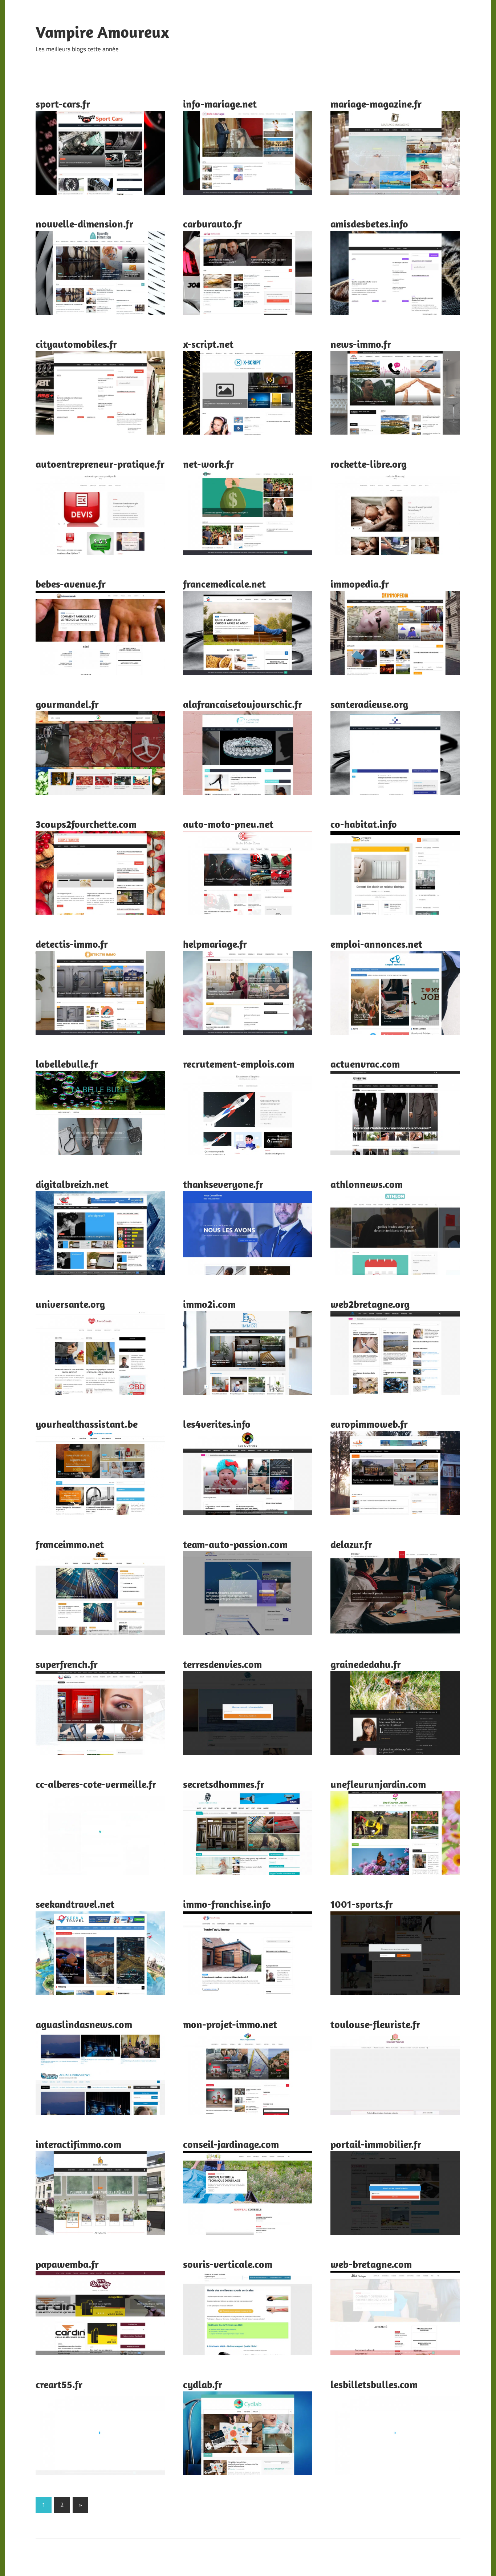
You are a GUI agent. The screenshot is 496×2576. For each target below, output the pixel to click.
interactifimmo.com (78, 2144)
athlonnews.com (367, 1184)
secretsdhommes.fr (224, 1784)
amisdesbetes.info (369, 224)
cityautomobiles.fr (76, 344)
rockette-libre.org (369, 464)
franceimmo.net (70, 1544)
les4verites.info (217, 1424)
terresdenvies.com (222, 1664)
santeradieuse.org (369, 704)
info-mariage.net (220, 104)
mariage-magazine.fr (376, 104)
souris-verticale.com (228, 2264)
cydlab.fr (203, 2384)
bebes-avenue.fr (71, 584)
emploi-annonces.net (376, 944)
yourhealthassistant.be (87, 1424)
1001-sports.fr (362, 1904)
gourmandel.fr (67, 704)
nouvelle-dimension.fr (84, 224)
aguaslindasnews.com (84, 2024)
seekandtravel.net (75, 1904)
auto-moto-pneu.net (228, 824)
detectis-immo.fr (72, 944)
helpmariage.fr (215, 944)
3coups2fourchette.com (86, 824)
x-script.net (208, 344)
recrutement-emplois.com (239, 1064)
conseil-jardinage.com (231, 2144)
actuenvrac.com (365, 1064)
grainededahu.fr (366, 1664)
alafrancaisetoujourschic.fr (243, 704)
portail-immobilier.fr (376, 2144)
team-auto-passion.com (235, 1544)
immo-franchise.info (227, 1904)
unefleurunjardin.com (378, 1784)
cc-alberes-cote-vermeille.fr (96, 1784)
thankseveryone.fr (223, 1184)
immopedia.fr (360, 584)
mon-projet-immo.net (230, 2024)
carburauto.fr (212, 224)
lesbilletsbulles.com (374, 2384)
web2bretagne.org (370, 1304)
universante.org (70, 1304)
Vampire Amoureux (102, 32)
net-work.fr (208, 464)
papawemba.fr (67, 2264)
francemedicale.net (224, 584)
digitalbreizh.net (72, 1184)
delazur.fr (351, 1544)
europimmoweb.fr (369, 1424)
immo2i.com (209, 1304)
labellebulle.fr (67, 1064)
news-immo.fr (361, 344)
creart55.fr (59, 2384)
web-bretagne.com (371, 2264)
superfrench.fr (67, 1664)
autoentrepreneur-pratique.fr (100, 464)
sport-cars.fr (63, 104)
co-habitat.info (364, 824)
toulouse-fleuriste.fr (375, 2024)
